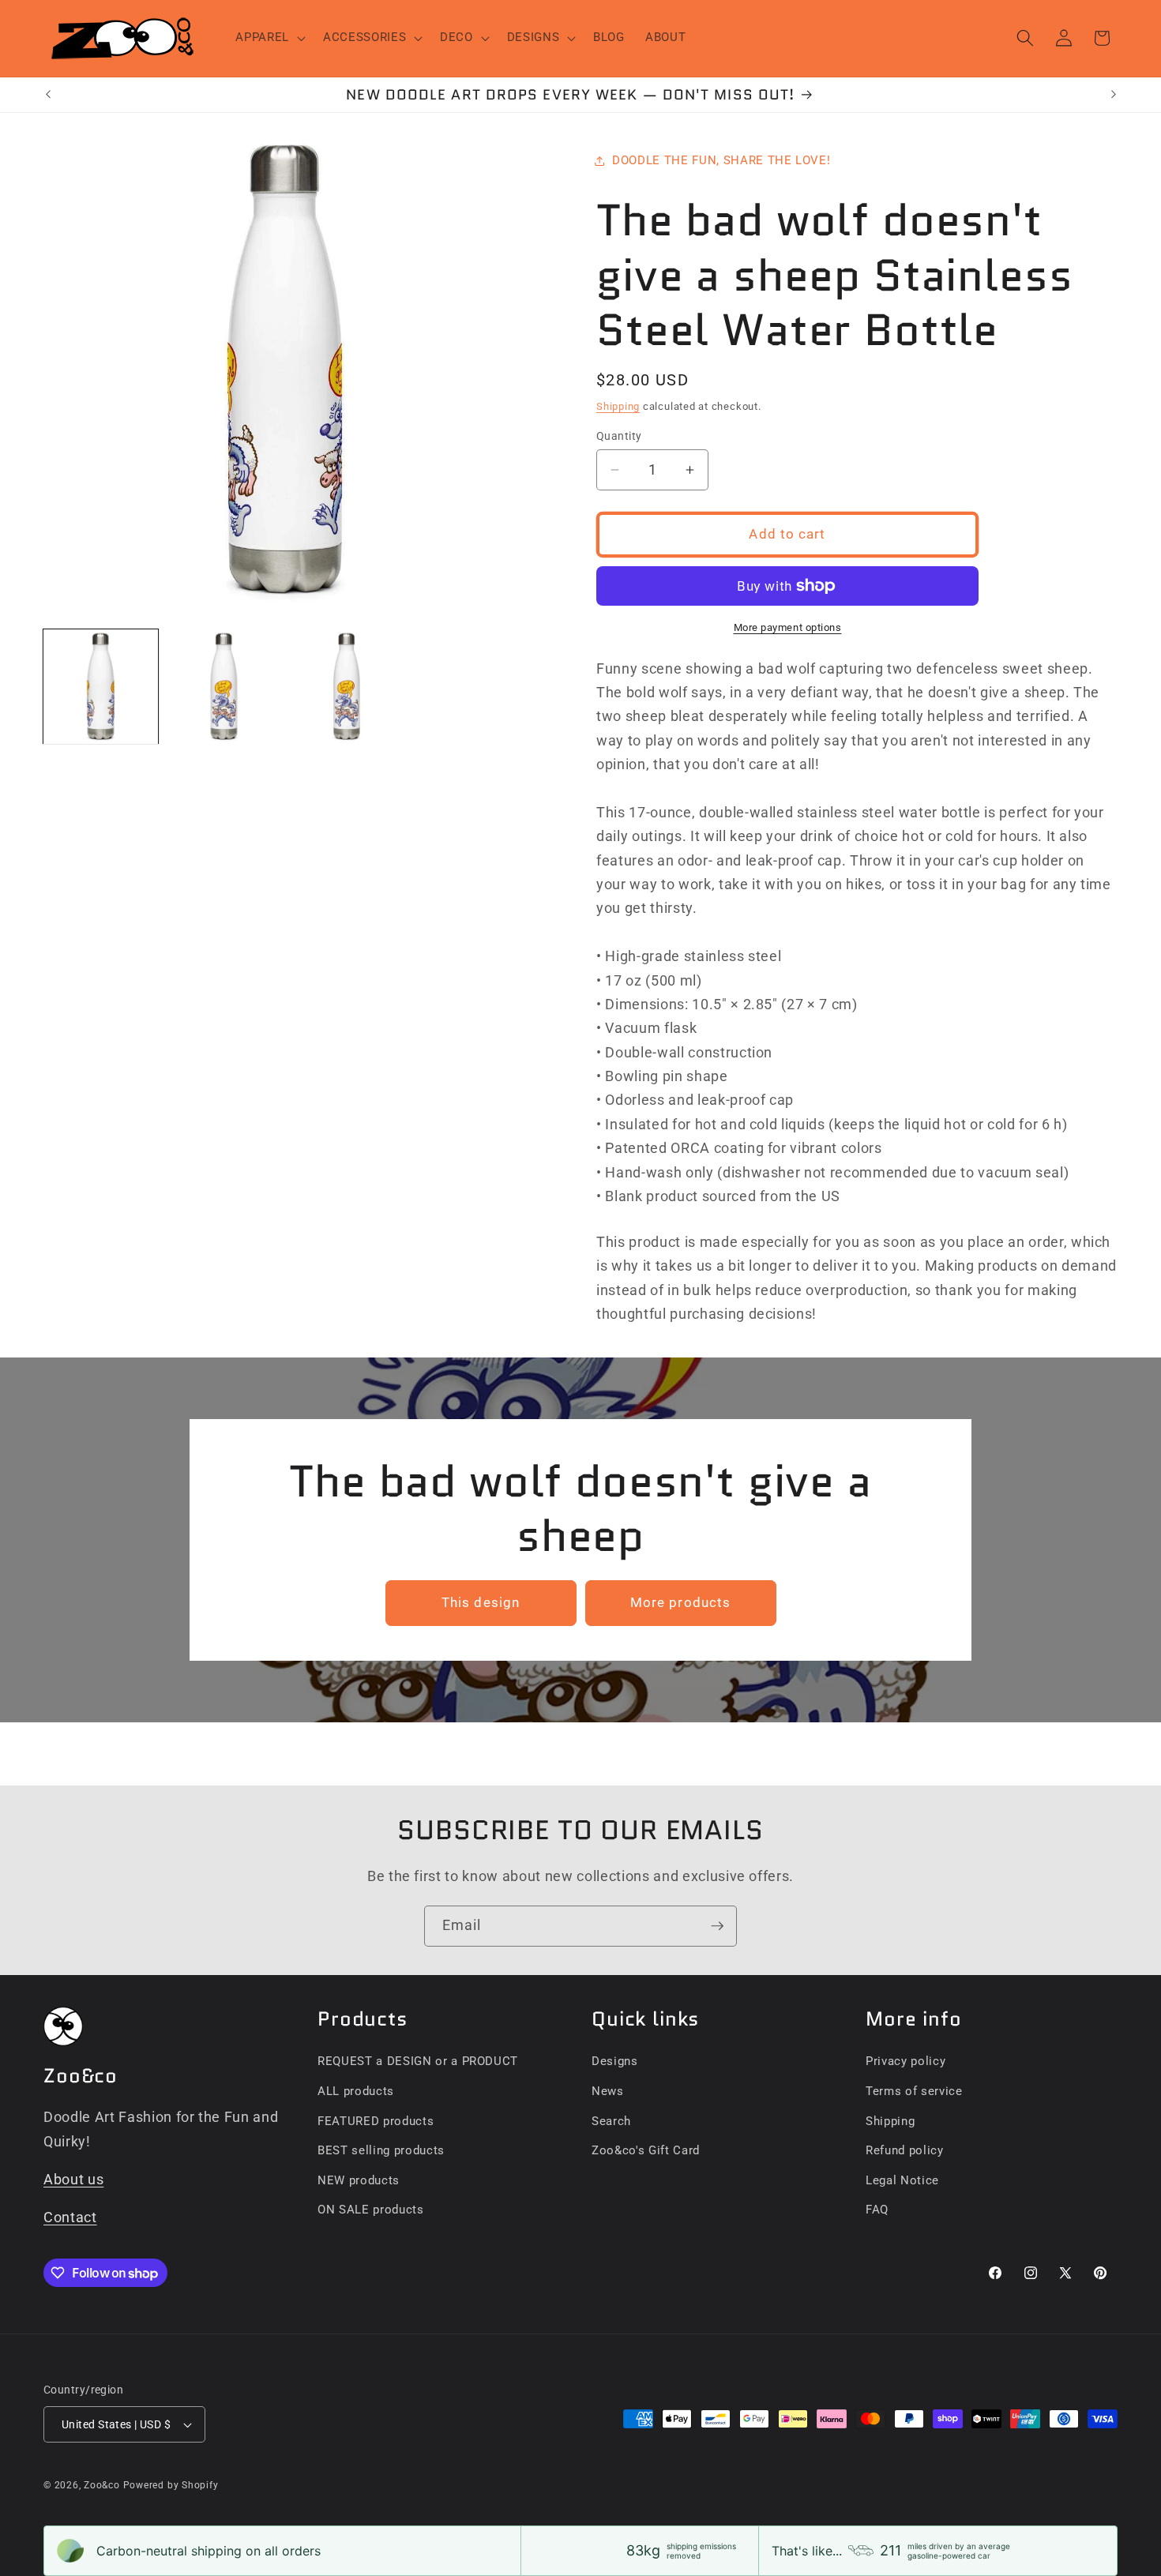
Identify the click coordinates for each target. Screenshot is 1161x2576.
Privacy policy (906, 2061)
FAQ (877, 2210)
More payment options (788, 627)
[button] (269, 38)
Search (611, 2121)
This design (481, 1603)
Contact (70, 2217)
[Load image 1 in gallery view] (101, 687)
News (608, 2091)
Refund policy (905, 2150)
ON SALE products (371, 2210)
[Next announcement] (1114, 95)
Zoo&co (102, 2485)
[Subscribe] (717, 1926)
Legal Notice (902, 2180)
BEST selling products (381, 2150)
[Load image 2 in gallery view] (224, 687)
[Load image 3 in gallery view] (347, 687)
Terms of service (914, 2091)
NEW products (359, 2180)
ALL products (356, 2091)
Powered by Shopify (171, 2485)
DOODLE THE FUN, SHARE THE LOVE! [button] (721, 160)
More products (680, 1603)
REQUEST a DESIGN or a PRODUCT (418, 2061)
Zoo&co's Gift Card (646, 2150)
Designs (615, 2061)
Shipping (618, 406)
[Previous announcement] (48, 95)
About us (73, 2180)
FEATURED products (376, 2121)
